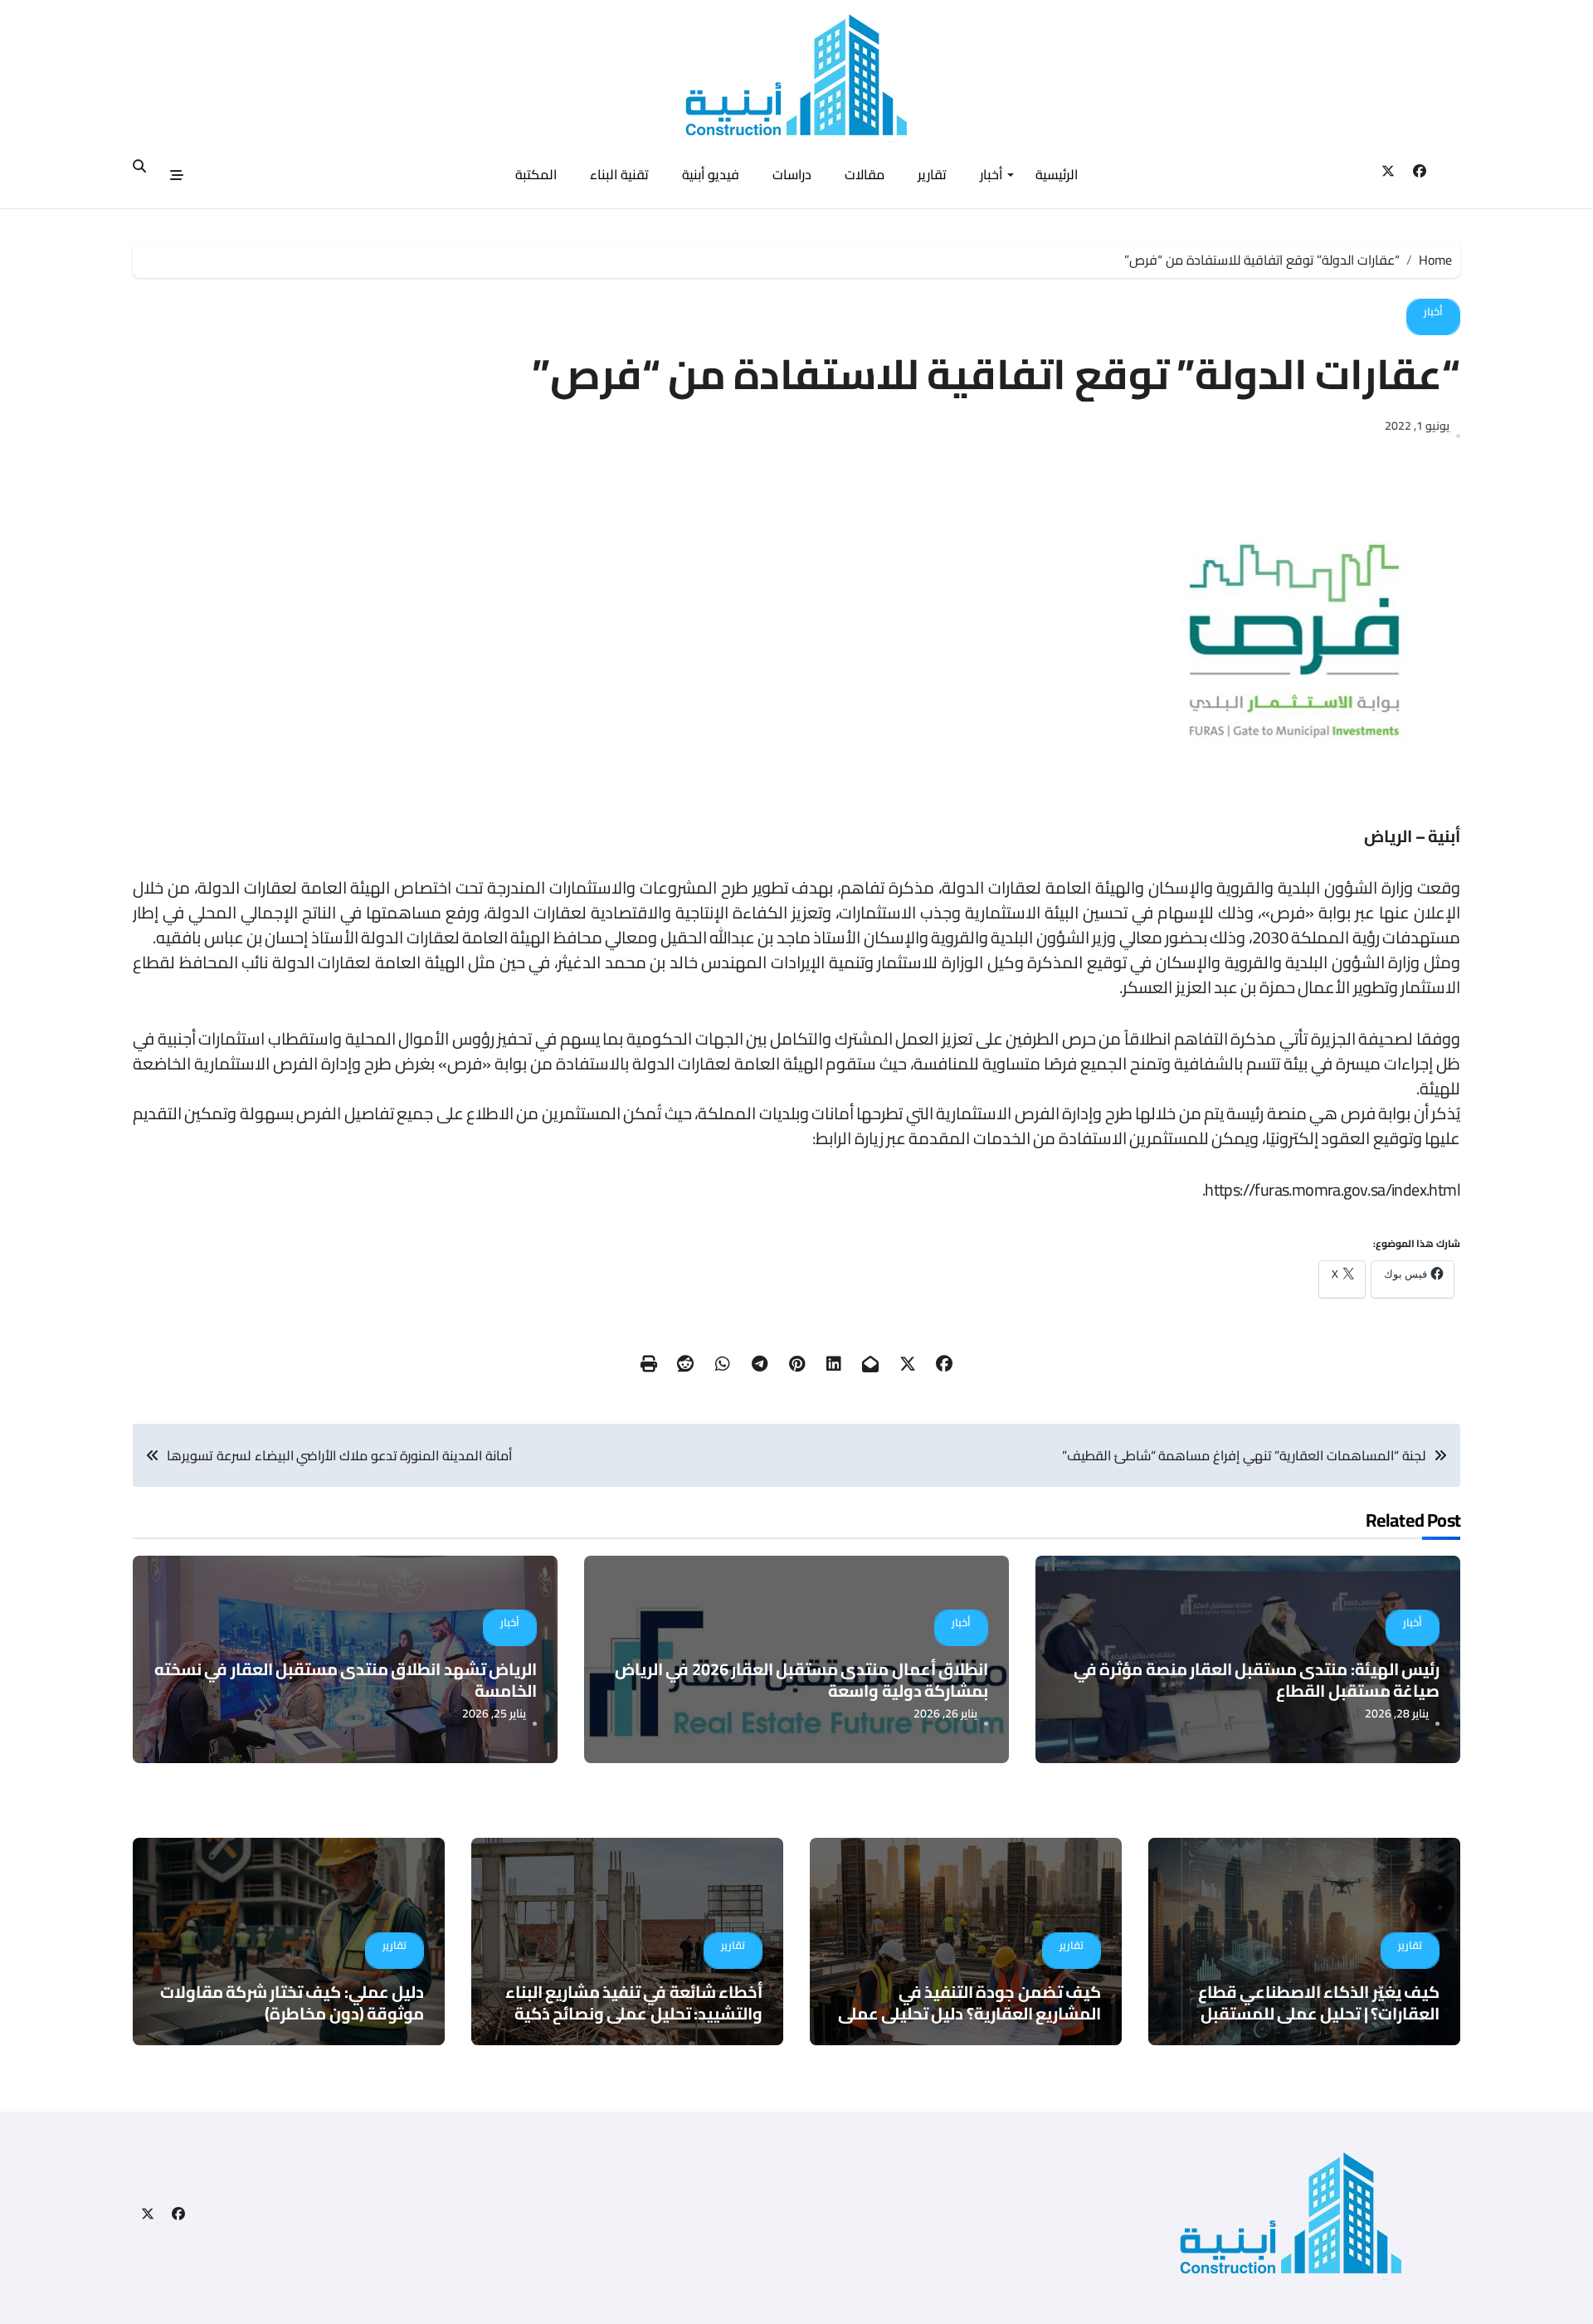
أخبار (991, 174)
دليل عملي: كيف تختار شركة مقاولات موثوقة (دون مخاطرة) (292, 2002)
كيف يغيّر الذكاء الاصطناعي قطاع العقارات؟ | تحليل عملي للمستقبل (1319, 2002)
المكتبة (536, 174)
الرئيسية (1057, 174)
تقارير (932, 174)
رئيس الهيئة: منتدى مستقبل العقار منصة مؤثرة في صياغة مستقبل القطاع (1257, 1680)
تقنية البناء (619, 174)
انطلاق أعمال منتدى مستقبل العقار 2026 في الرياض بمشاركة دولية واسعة (801, 1680)
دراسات (792, 174)
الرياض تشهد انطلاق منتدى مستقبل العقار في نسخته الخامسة (346, 1680)
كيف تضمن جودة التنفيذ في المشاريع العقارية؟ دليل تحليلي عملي (969, 2002)
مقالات (865, 174)
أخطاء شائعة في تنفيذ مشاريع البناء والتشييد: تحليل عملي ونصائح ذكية (634, 2002)
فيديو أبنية (711, 174)
